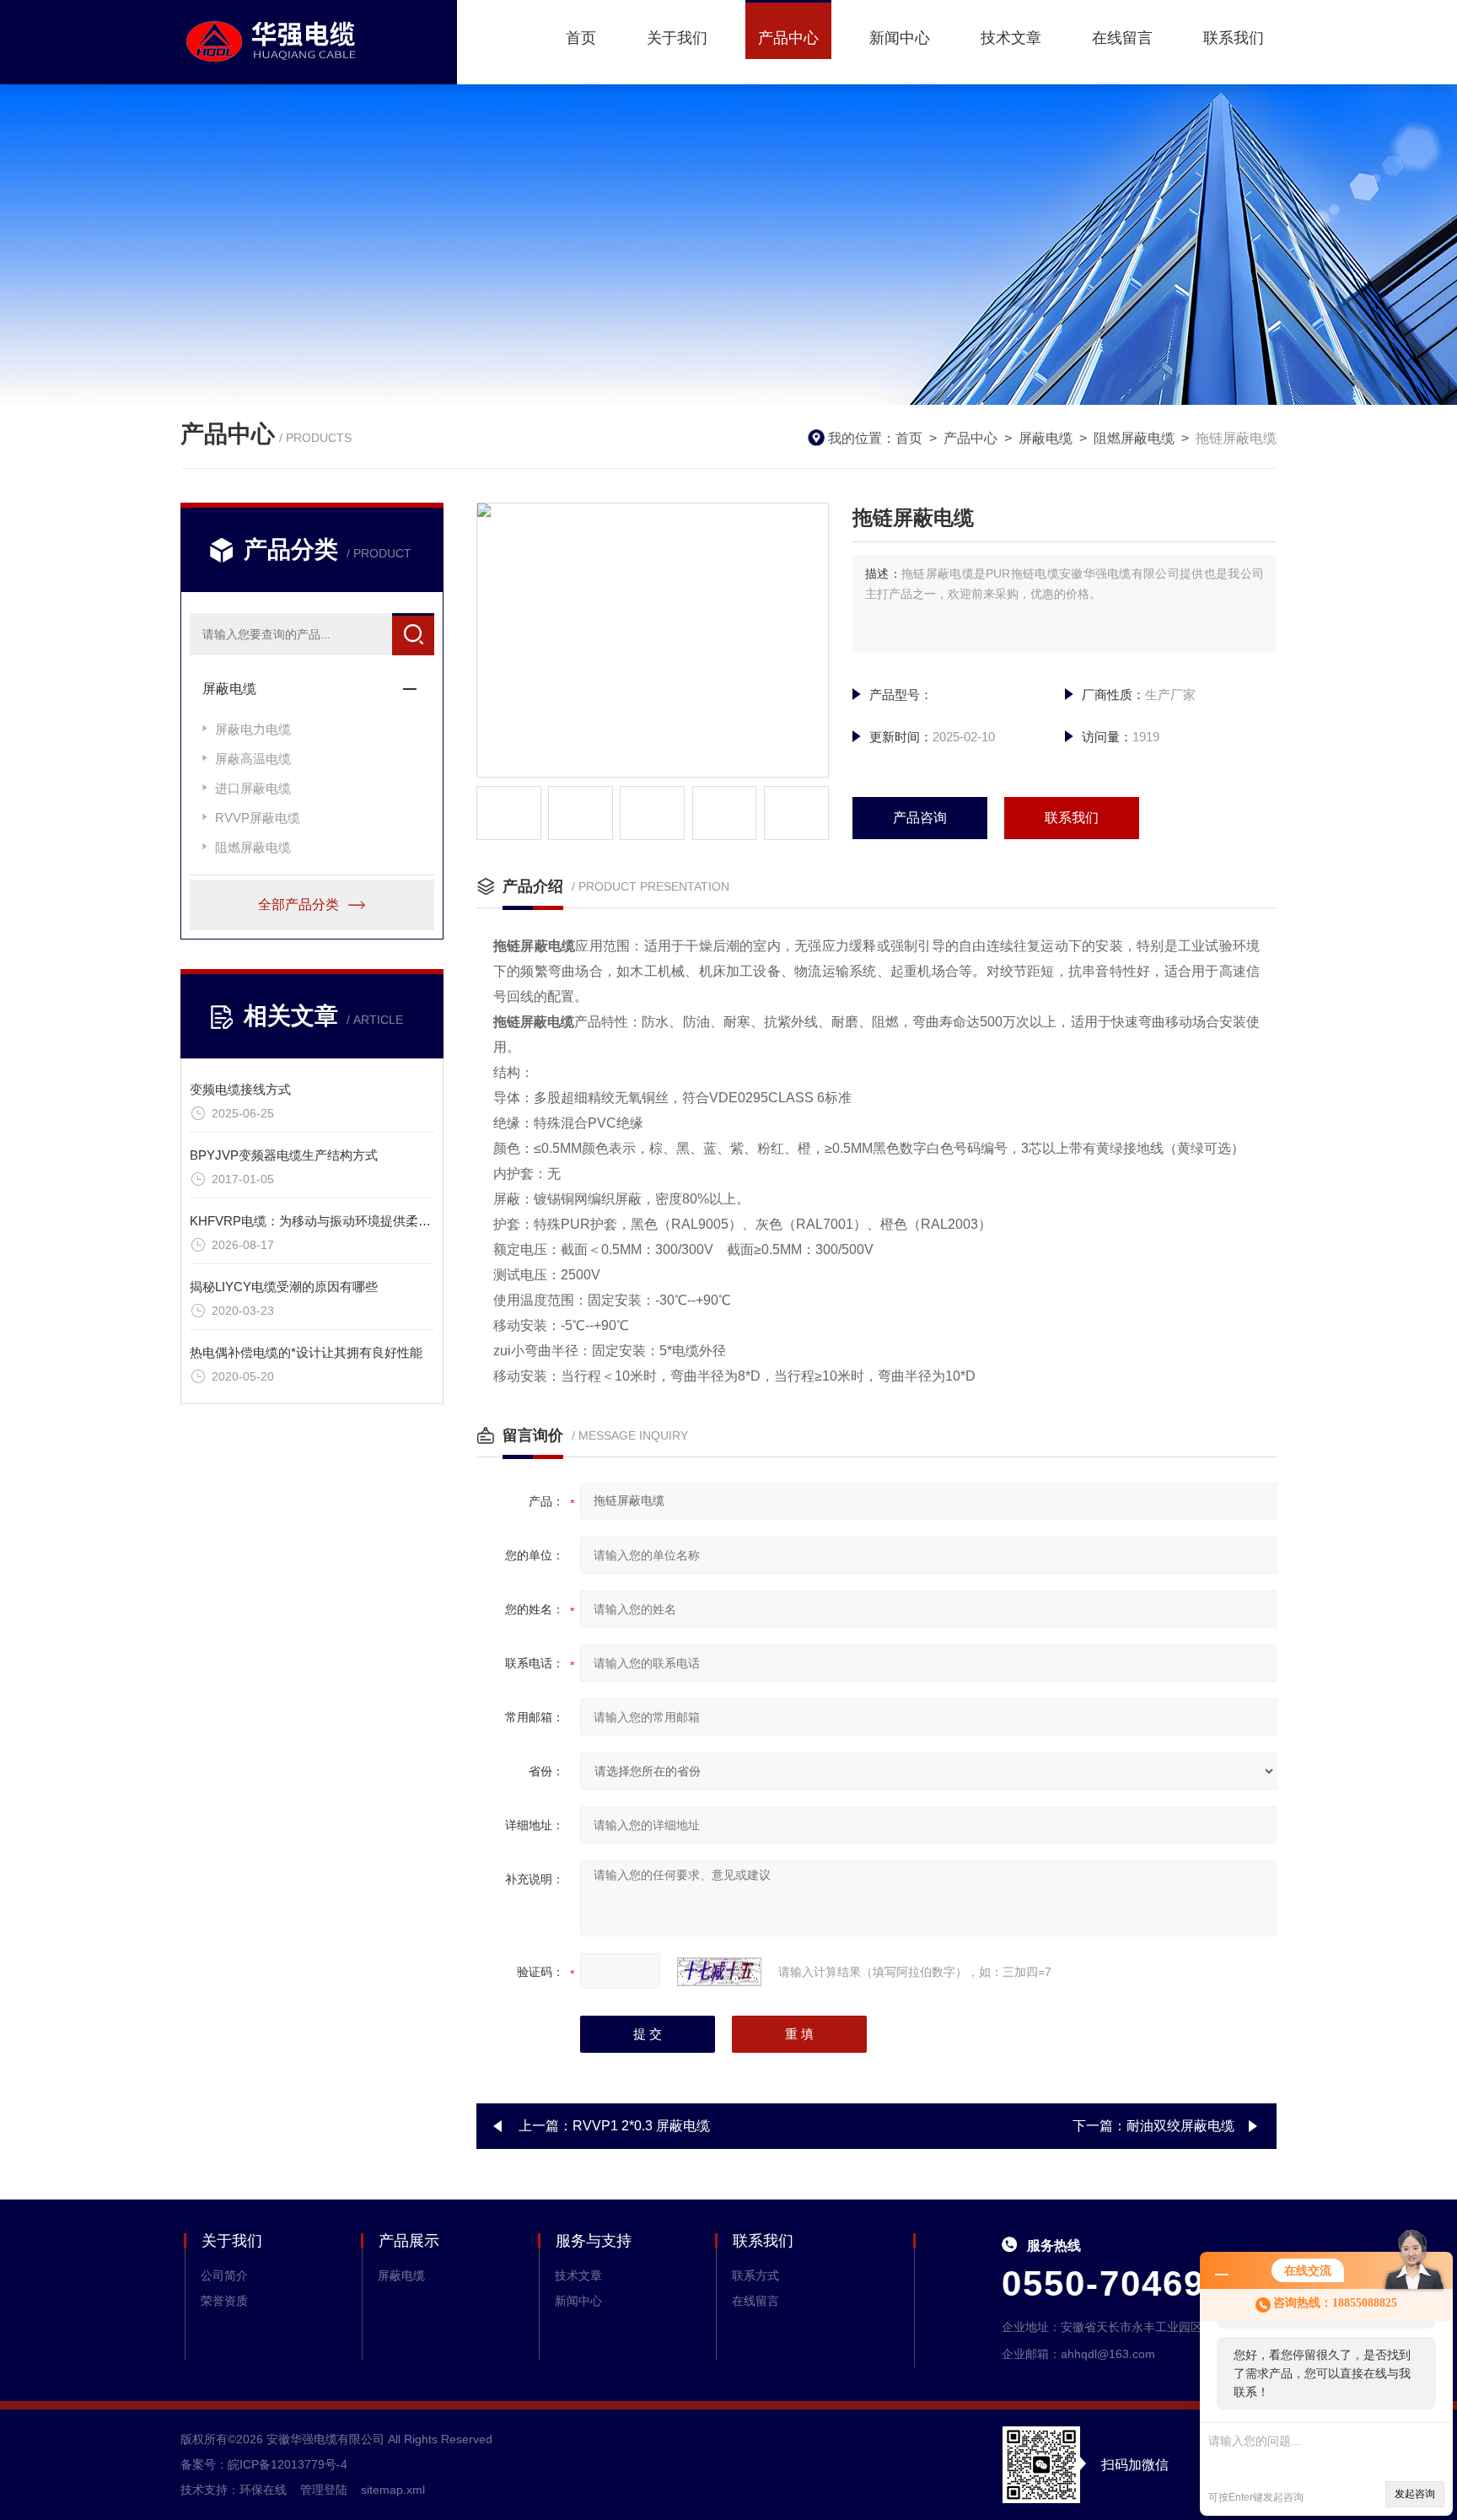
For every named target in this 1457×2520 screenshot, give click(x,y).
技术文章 (1011, 38)
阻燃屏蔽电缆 (1134, 438)
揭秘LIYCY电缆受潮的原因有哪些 (284, 1287)
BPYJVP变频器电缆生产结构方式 (284, 1155)
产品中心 (788, 38)
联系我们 (1234, 38)
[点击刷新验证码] (719, 1972)
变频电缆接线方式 (240, 1089)
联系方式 (755, 2275)
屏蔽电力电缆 (253, 729)
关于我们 (677, 38)
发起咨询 (1415, 2494)
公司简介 (224, 2275)
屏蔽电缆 (1046, 438)
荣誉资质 (224, 2301)
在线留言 (1122, 38)
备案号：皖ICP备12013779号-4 (264, 2464)
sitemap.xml (393, 2490)
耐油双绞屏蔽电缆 (1180, 2126)
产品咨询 (920, 818)
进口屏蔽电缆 (253, 788)
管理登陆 (324, 2490)
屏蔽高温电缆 (253, 759)
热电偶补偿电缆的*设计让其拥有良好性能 (306, 1352)
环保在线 (263, 2490)
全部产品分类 (298, 905)
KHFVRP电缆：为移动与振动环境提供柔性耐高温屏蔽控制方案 (367, 1221)
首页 (581, 38)
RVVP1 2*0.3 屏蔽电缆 (641, 2126)
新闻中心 (900, 38)
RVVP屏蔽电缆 (258, 818)
